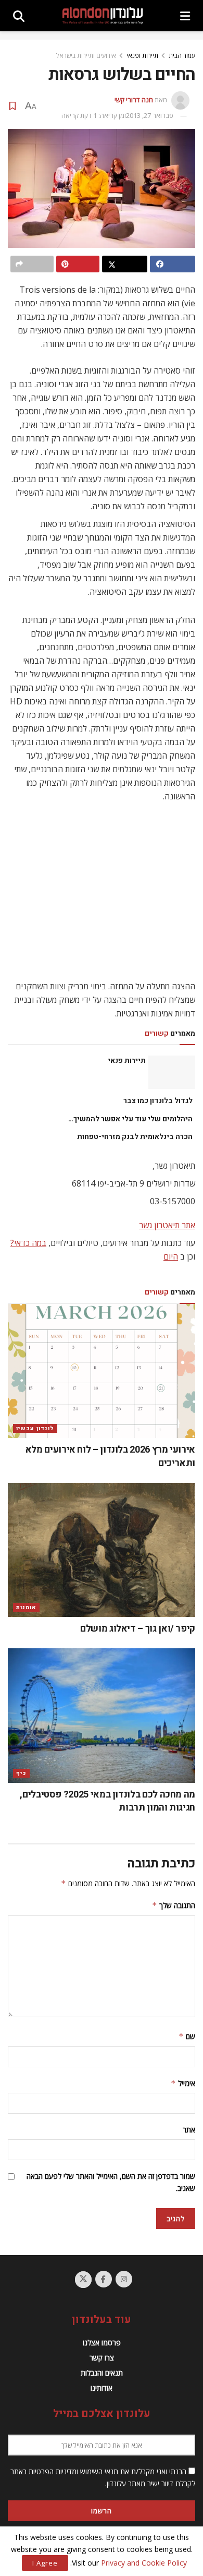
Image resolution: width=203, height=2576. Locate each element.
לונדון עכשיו (35, 1428)
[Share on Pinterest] (78, 264)
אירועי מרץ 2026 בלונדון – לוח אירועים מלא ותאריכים (110, 1456)
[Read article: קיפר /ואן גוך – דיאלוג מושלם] (102, 1550)
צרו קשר (102, 2358)
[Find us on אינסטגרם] (124, 2279)
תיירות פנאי (127, 1061)
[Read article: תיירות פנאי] (172, 1072)
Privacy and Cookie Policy (144, 2563)
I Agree (45, 2563)
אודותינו (102, 2388)
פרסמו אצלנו (102, 2343)
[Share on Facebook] (173, 264)
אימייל (183, 2083)
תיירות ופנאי (142, 56)
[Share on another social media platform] (32, 264)
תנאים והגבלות (102, 2373)
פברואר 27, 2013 (150, 115)
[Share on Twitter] (125, 264)
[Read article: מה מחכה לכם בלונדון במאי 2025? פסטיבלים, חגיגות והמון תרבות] (102, 1715)
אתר (189, 2130)
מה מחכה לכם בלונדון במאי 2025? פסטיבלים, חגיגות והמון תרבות (107, 1801)
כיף (21, 1773)
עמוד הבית (182, 56)
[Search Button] (19, 16)
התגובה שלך (174, 1905)
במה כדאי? (28, 1243)
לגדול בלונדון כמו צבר (158, 1101)
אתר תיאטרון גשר (167, 1225)
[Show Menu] (185, 16)
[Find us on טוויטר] (83, 2280)
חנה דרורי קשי (134, 100)
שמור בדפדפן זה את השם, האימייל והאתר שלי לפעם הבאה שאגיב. (111, 2182)
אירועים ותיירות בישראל (86, 56)
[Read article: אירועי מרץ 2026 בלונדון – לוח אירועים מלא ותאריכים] (102, 1371)
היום (171, 1256)
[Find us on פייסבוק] (104, 2279)
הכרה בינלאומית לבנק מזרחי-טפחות (135, 1137)
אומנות (26, 1607)
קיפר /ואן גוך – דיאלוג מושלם (138, 1629)
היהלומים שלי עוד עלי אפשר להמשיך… (130, 1119)
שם (187, 2036)
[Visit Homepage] (103, 16)
